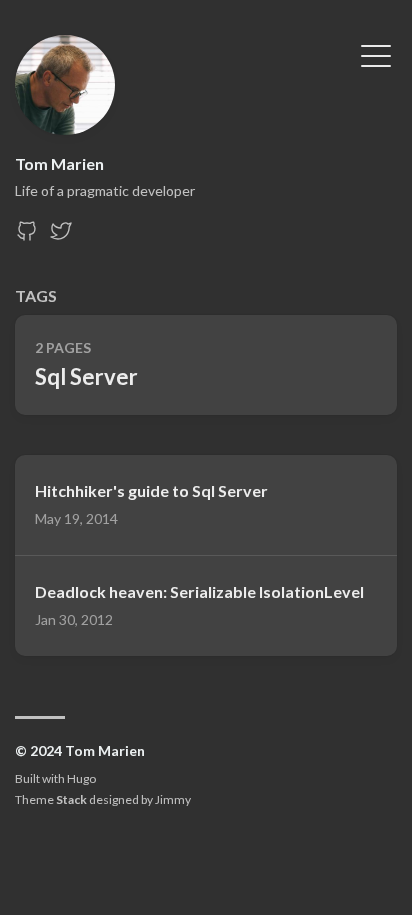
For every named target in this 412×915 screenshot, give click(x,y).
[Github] (27, 236)
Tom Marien (59, 163)
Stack (71, 799)
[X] (61, 236)
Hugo (81, 778)
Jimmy (173, 799)
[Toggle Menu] (376, 54)
